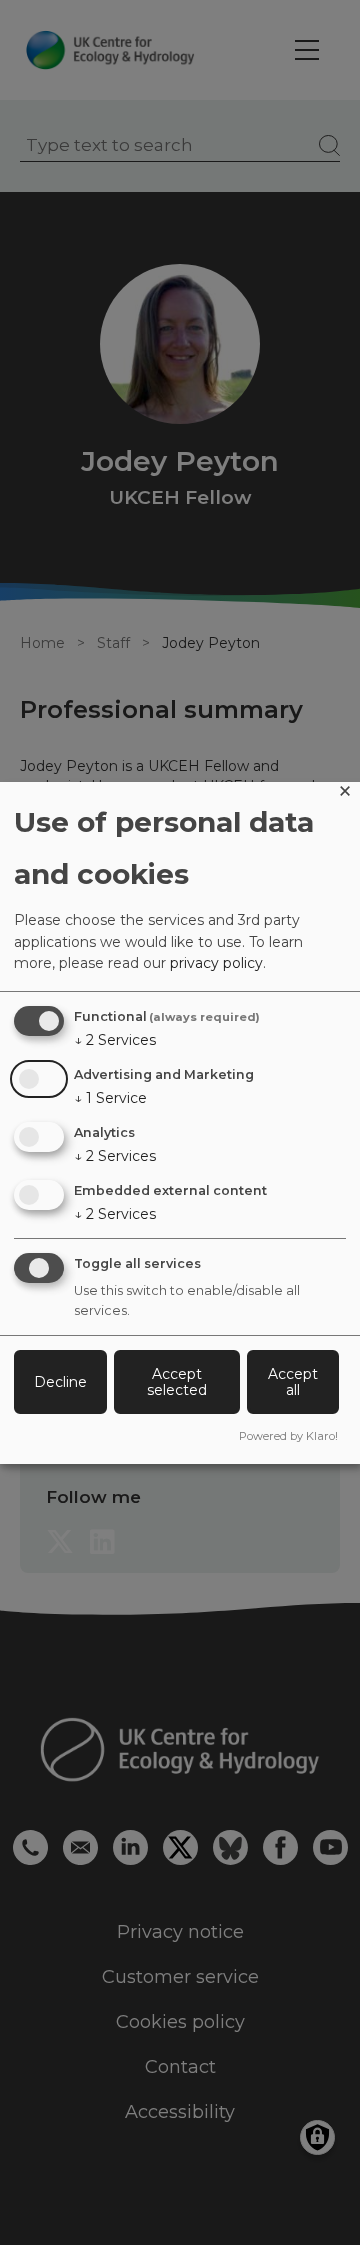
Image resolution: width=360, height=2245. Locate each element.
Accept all (293, 1382)
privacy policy (216, 963)
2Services (115, 1040)
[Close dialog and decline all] (345, 794)
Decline (60, 1382)
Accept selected (177, 1382)
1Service (110, 1098)
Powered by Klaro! (288, 1436)
